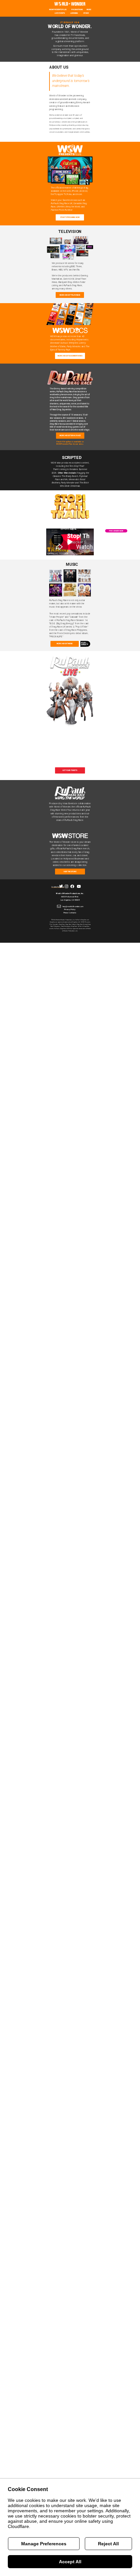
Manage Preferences (44, 2544)
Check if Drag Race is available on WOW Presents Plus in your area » (70, 443)
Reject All (108, 2544)
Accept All (70, 2562)
